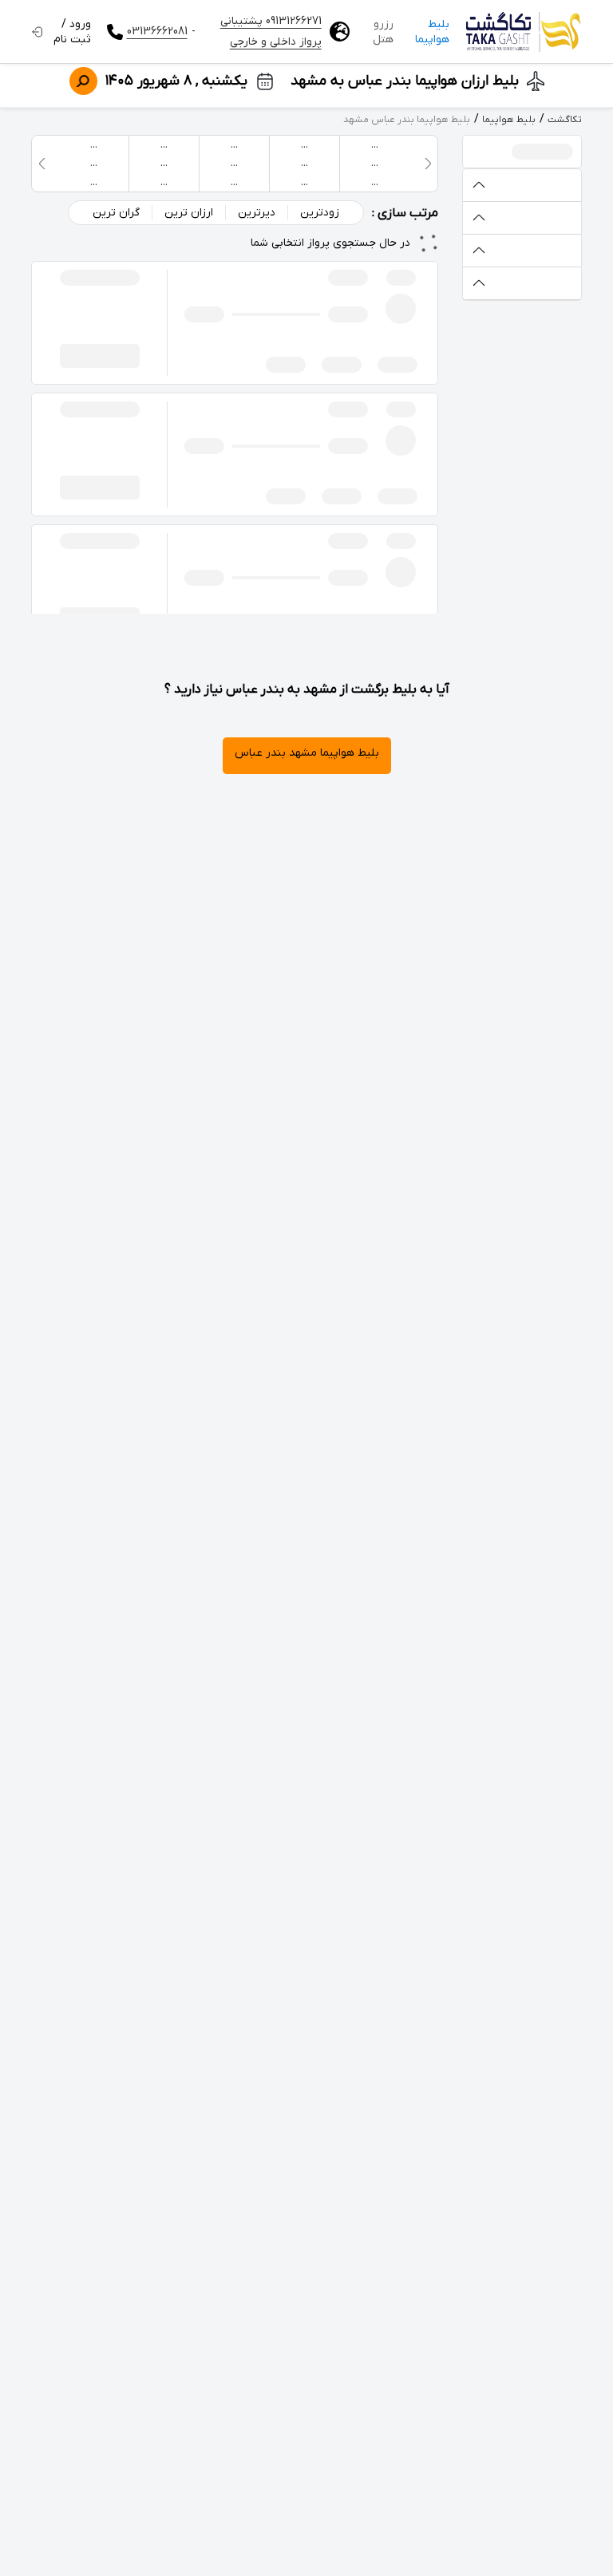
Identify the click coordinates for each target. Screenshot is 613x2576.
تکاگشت (565, 120)
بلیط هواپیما (432, 32)
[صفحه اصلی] (524, 32)
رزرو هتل (383, 32)
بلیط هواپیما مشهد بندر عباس (307, 753)
